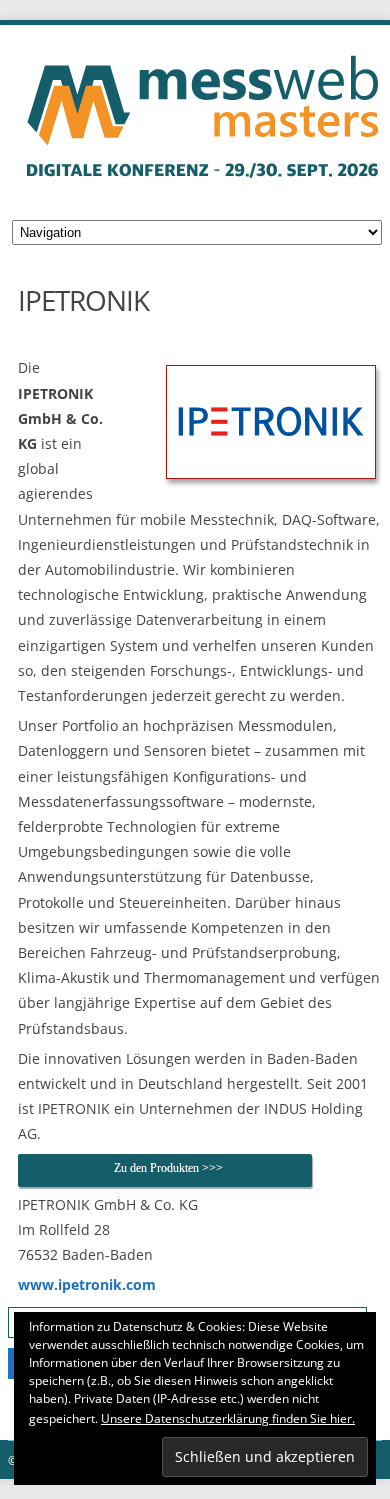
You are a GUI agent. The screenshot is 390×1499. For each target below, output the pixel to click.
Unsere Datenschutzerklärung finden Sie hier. (228, 1418)
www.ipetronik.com (87, 1284)
